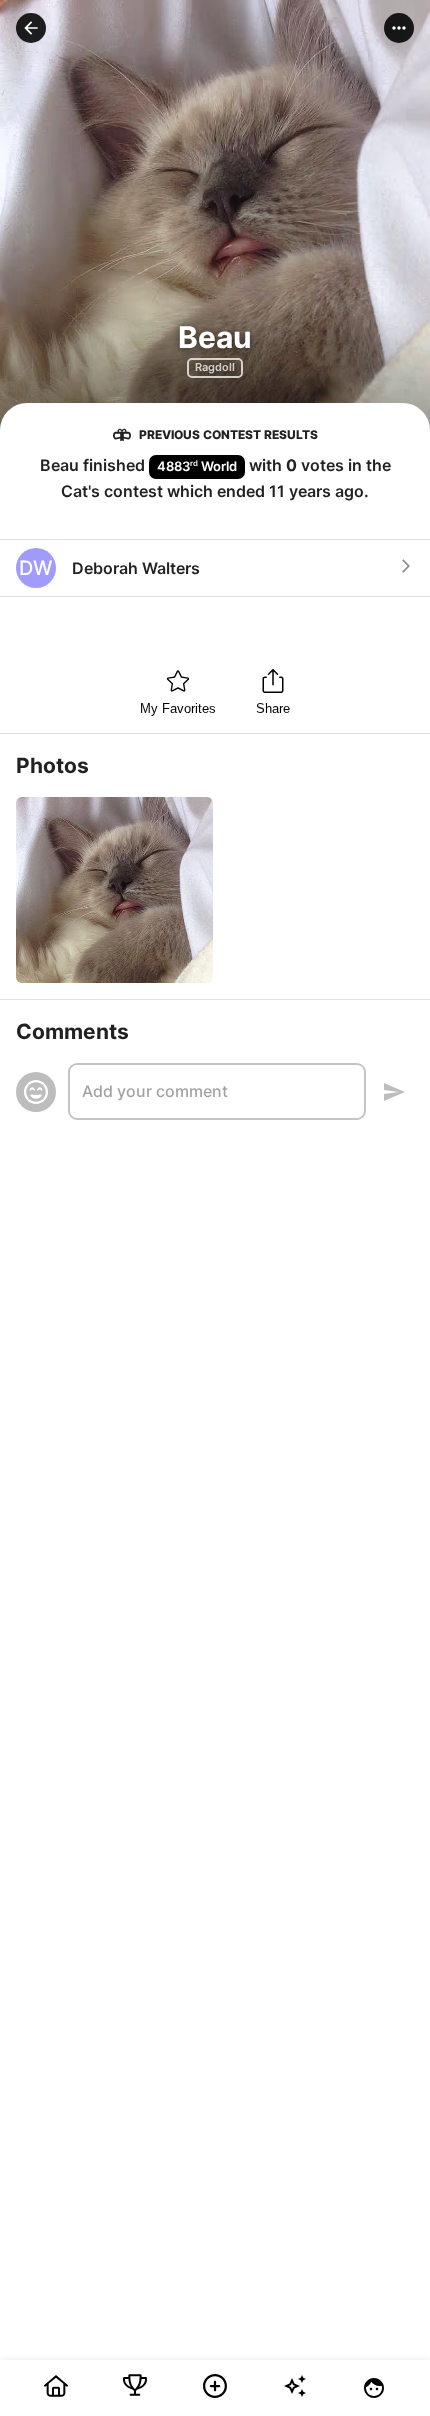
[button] (31, 28)
